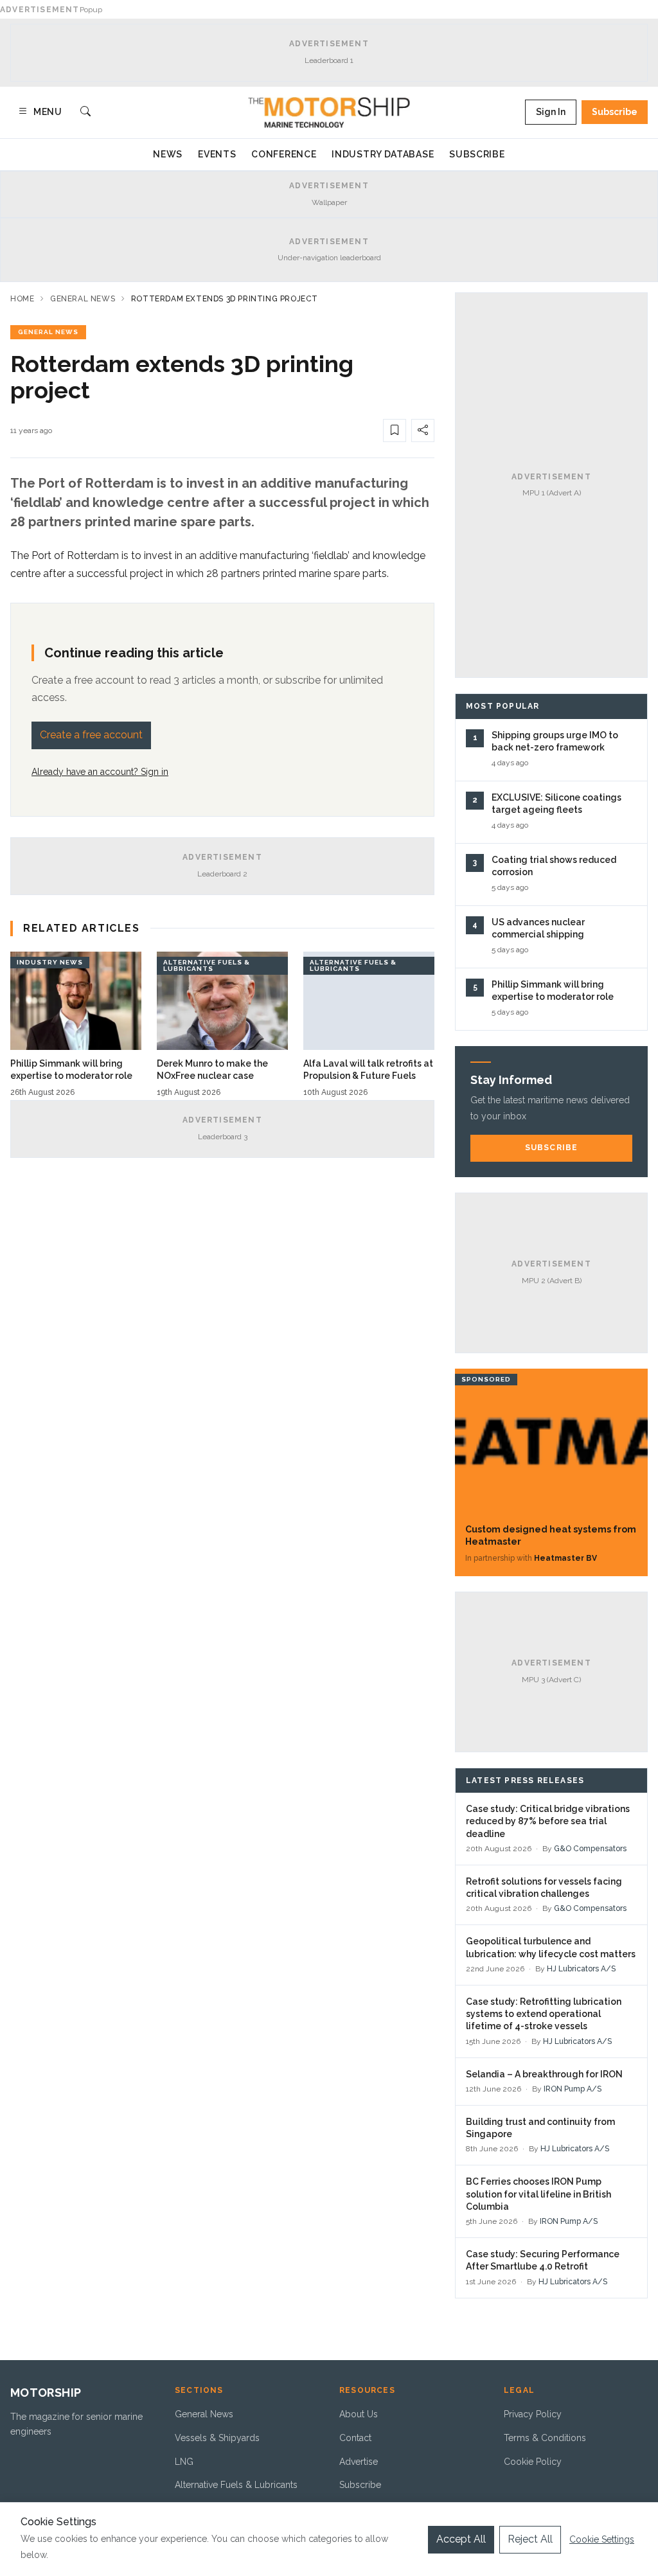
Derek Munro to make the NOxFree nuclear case (212, 1070)
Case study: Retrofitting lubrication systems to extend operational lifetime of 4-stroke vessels (544, 2014)
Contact (355, 2438)
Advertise (359, 2462)
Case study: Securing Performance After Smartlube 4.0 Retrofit (543, 2260)
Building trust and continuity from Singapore (540, 2128)
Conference (284, 154)
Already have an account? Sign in (100, 772)
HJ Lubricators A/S (581, 1969)
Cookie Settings (602, 2539)
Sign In (551, 112)
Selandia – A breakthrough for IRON (544, 2074)
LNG (184, 2462)
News (168, 154)
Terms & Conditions (545, 2438)
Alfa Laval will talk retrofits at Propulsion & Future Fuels (368, 1070)
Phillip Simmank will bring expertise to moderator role (71, 1070)
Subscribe (615, 112)
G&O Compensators (590, 1849)
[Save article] (395, 431)
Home (22, 299)
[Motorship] (329, 112)
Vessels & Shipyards (217, 2438)
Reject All (530, 2539)
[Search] (85, 112)
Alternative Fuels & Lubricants (236, 2485)
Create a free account (91, 735)
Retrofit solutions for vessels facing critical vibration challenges (544, 1888)
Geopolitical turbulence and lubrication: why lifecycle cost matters (551, 1947)
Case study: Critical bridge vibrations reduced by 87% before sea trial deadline (548, 1821)
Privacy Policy (533, 2414)
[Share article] (423, 431)
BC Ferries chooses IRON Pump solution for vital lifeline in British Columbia (538, 2194)
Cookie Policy (533, 2462)
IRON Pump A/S (573, 2089)
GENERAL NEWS (48, 332)
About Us (359, 2414)
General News (83, 299)
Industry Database (383, 154)
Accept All (461, 2539)
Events (217, 154)
